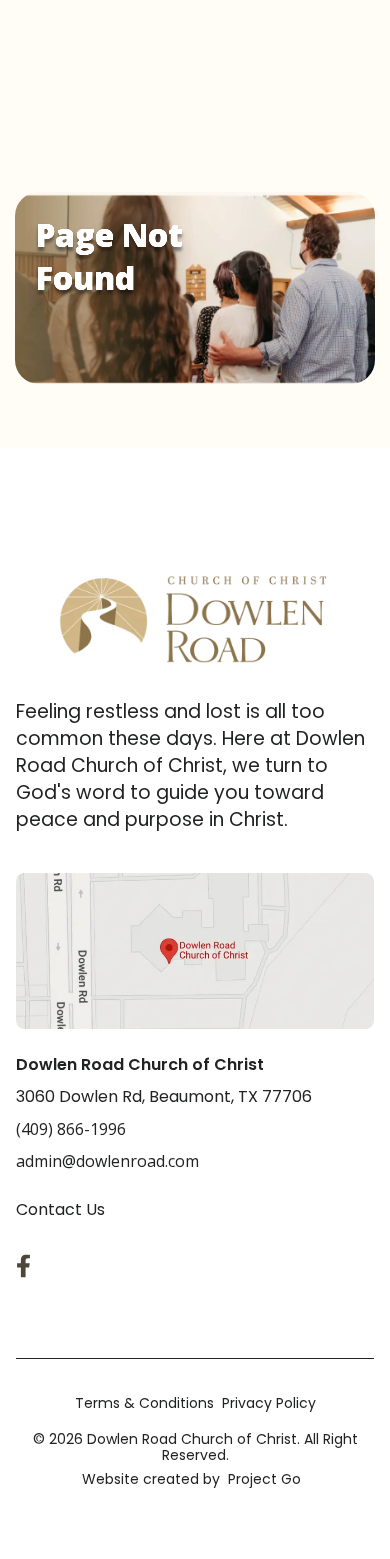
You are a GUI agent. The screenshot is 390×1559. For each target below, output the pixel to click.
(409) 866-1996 (71, 1129)
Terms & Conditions (144, 1403)
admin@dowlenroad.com (107, 1161)
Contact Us (60, 1209)
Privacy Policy (269, 1403)
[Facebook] (28, 1266)
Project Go (264, 1479)
